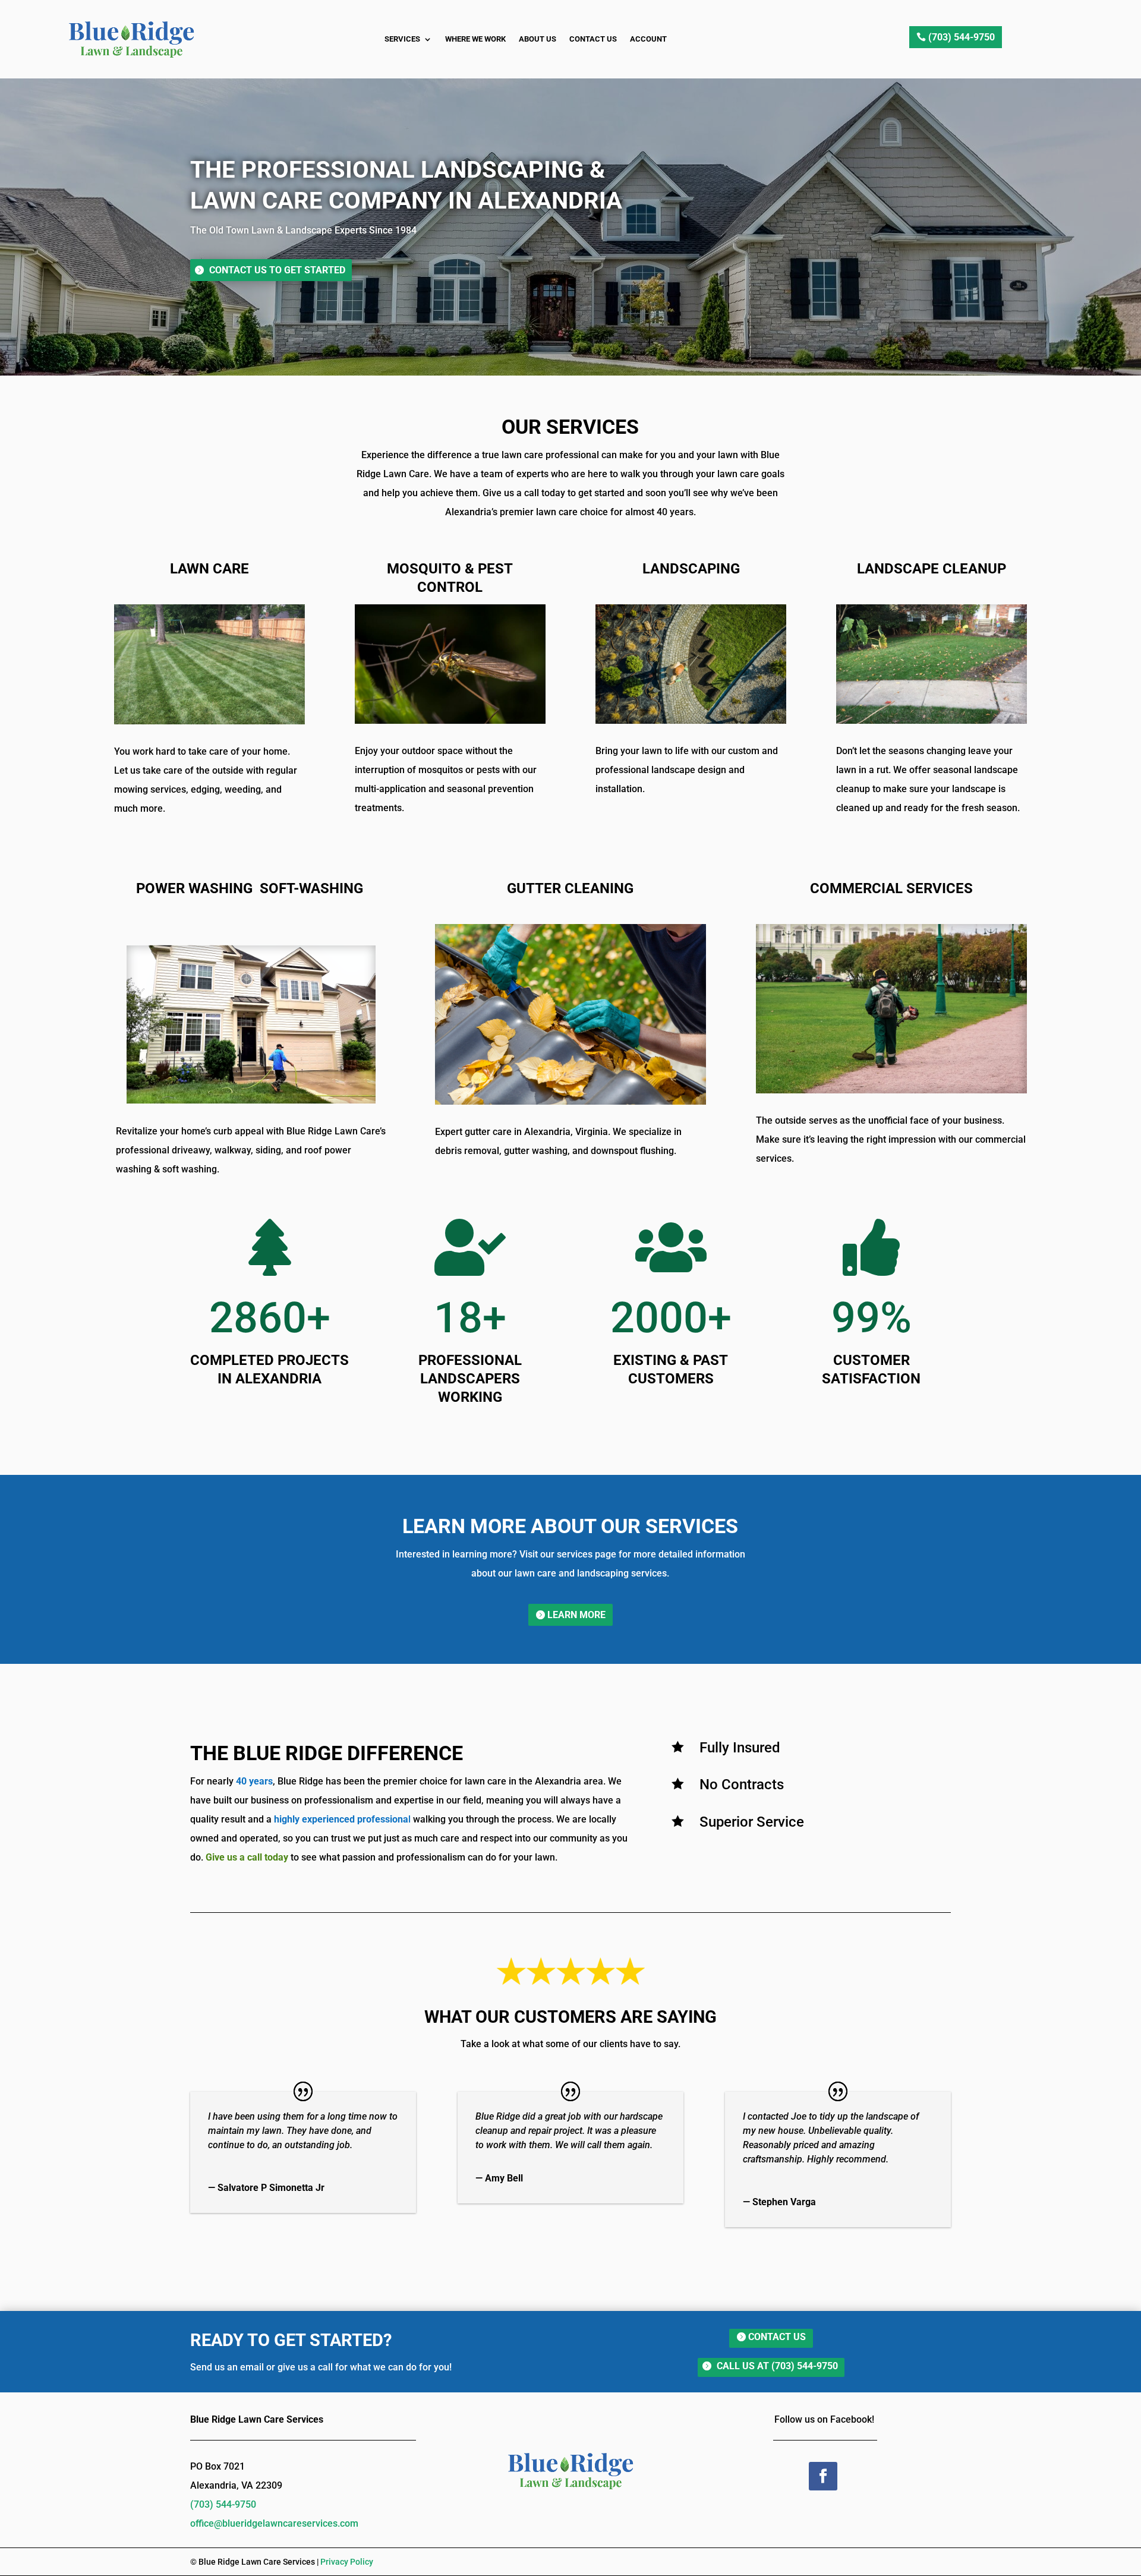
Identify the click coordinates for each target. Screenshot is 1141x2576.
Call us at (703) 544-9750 (777, 2366)
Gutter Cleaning (570, 888)
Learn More (576, 1615)
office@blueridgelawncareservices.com (274, 2523)
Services (402, 39)
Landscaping (691, 569)
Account (648, 39)
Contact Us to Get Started (277, 270)
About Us (538, 39)
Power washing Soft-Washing (250, 888)
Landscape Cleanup (932, 569)
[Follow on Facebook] (823, 2476)
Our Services (570, 427)
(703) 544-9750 (962, 37)
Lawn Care (209, 569)
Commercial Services (891, 888)
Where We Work (475, 39)
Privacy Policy (347, 2562)
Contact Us (593, 39)
